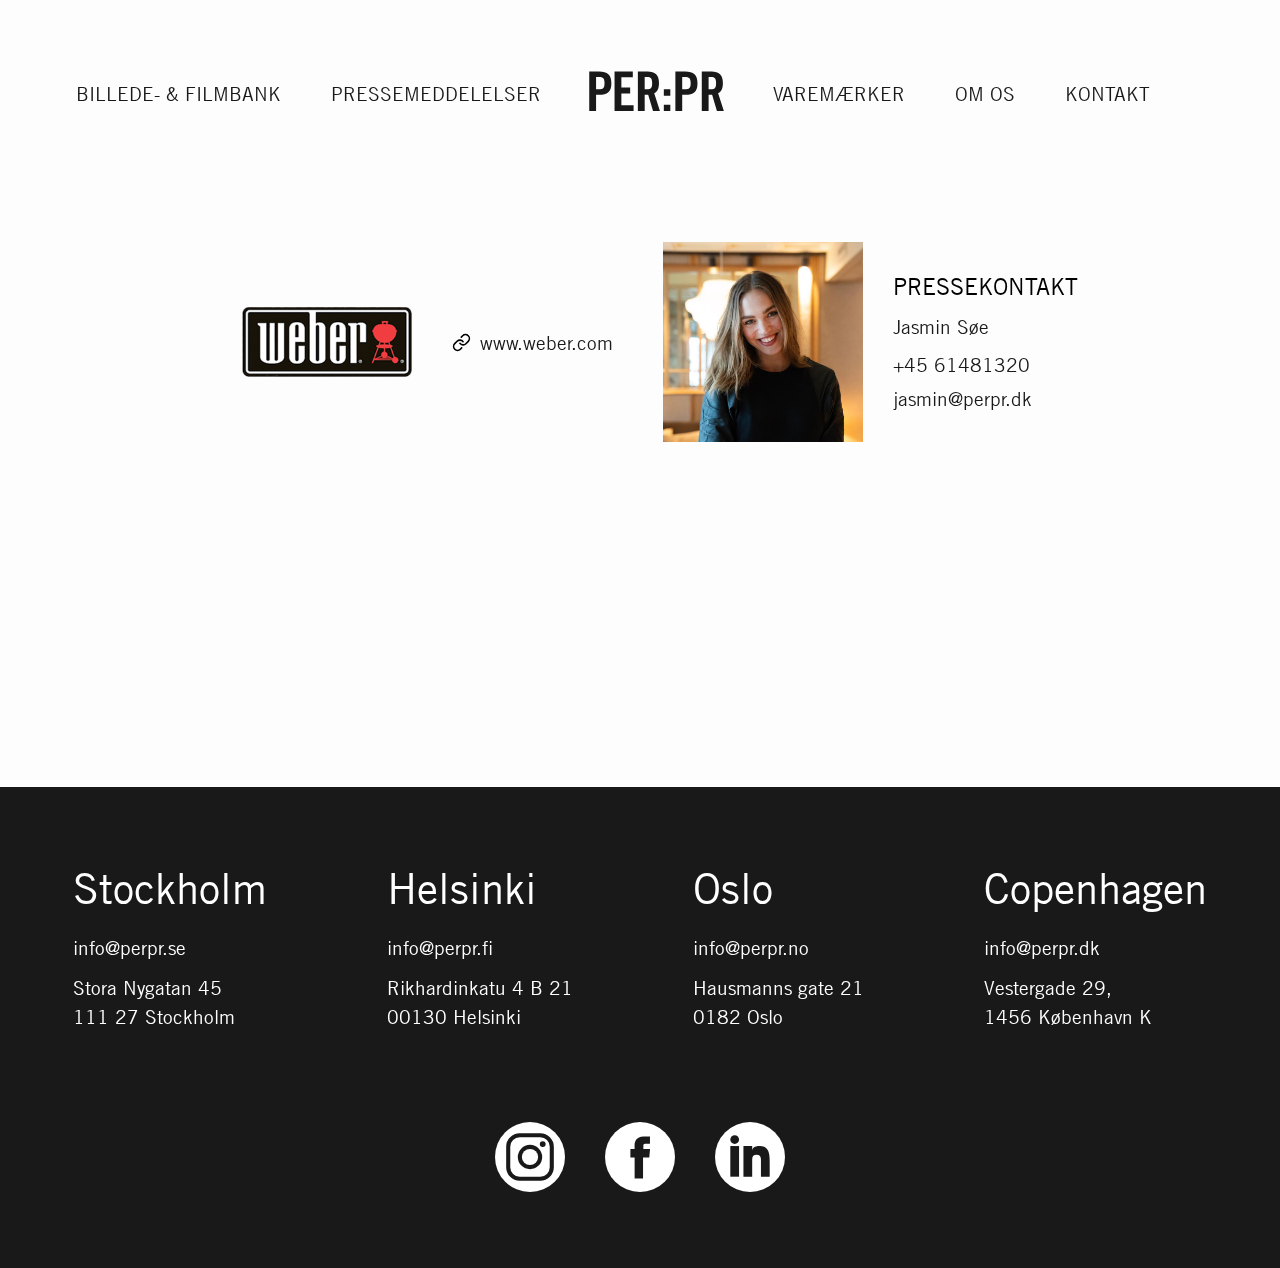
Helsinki (462, 889)
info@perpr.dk (1042, 947)
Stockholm (170, 889)
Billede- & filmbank (178, 93)
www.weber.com (546, 342)
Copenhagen (1095, 889)
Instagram (530, 1122)
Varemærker (839, 93)
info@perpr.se (129, 947)
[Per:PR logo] (657, 91)
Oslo (733, 889)
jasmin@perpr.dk (962, 398)
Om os (985, 93)
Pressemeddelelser (436, 93)
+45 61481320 (961, 364)
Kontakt (1107, 93)
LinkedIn (750, 1122)
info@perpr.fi (440, 947)
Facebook (640, 1122)
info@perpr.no (751, 947)
